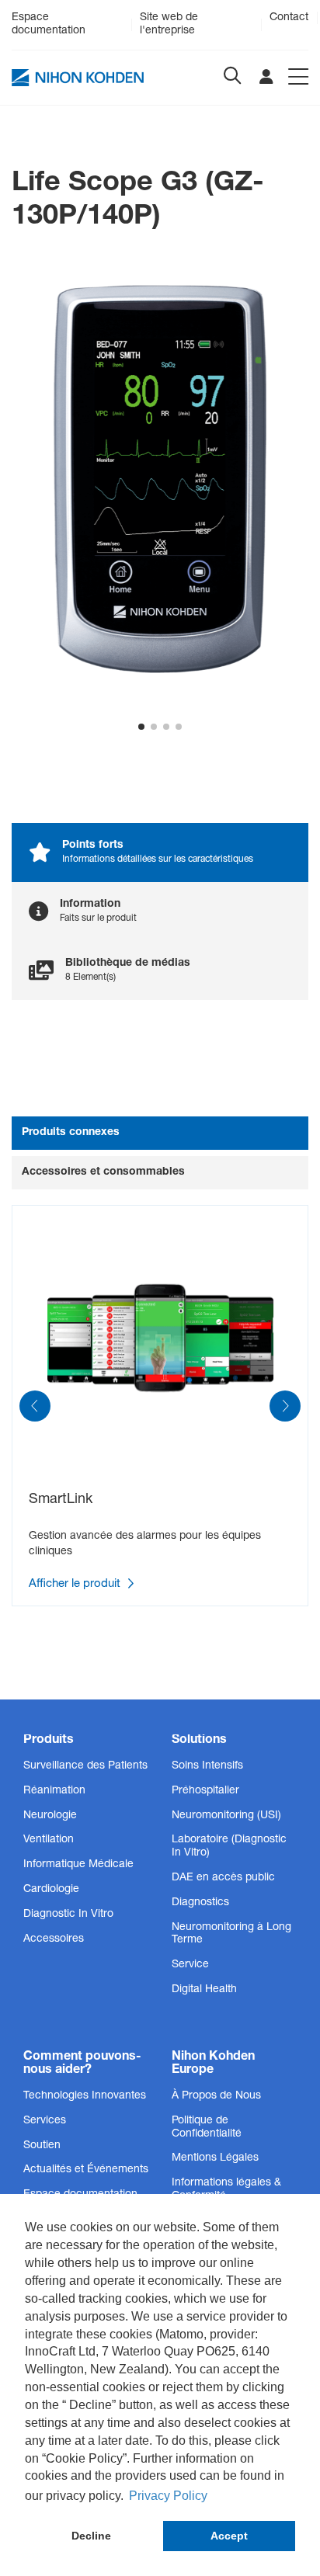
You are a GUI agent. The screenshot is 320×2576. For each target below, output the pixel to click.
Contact (289, 18)
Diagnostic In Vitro (68, 1915)
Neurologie (50, 1816)
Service (190, 1965)
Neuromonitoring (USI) (226, 1816)
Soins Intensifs (207, 1766)
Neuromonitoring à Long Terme (231, 1934)
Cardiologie (51, 1890)
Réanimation (54, 1791)
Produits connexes (71, 1133)
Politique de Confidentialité (207, 2128)
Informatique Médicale (78, 1865)
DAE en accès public (223, 1878)
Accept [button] (229, 2536)
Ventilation (49, 1840)
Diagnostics (200, 1903)
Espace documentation (49, 24)
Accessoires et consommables (103, 1172)
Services (45, 2121)
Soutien (42, 2146)
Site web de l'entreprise (169, 24)
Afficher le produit (76, 1585)
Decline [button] (91, 2536)
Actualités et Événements (86, 2170)
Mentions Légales (215, 2158)
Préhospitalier (205, 1791)
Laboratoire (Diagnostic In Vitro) (229, 1847)
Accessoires (54, 1939)
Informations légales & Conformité (226, 2190)
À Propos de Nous (216, 2096)
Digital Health (204, 1990)
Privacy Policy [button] (168, 2496)
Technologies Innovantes (85, 2096)
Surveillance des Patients (85, 1766)
